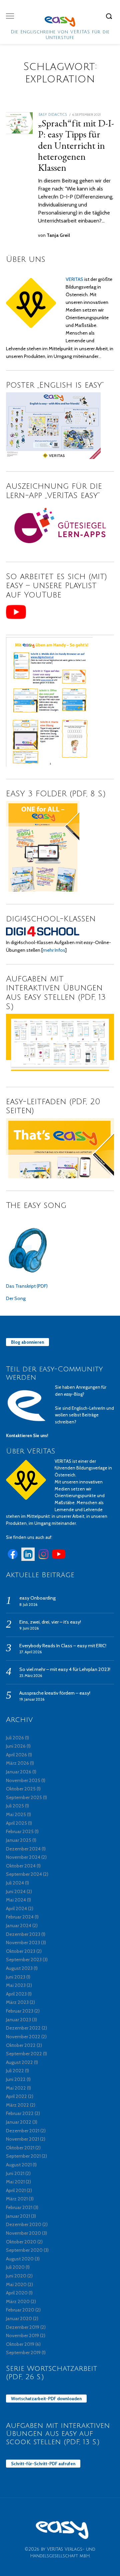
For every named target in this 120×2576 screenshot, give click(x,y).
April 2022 (16, 2096)
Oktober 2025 (21, 1789)
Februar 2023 (20, 2011)
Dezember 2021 (23, 2131)
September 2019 (23, 2352)
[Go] (110, 16)
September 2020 (24, 2250)
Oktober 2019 (20, 2344)
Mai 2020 (16, 2284)
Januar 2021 (18, 2216)
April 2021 (16, 2190)
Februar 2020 (20, 2310)
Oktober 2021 (20, 2148)
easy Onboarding (37, 1598)
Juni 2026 (16, 1746)
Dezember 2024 (23, 1849)
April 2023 (16, 1994)
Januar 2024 (19, 1925)
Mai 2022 (16, 2088)
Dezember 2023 (23, 1934)
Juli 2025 (15, 1806)
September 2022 (24, 2054)
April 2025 (16, 1823)
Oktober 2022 (21, 2045)
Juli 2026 (15, 1738)
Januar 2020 (19, 2318)
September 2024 (24, 1874)
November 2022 (23, 2037)
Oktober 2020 (21, 2242)
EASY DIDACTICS (53, 115)
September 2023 (24, 1960)
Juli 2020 (15, 2267)
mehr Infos (54, 950)
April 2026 (16, 1755)
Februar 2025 (20, 1831)
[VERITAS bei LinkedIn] (28, 1559)
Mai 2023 (16, 1985)
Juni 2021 (15, 2173)
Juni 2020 (16, 2276)
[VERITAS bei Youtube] (59, 1559)
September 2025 (24, 1797)
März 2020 (18, 2301)
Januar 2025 (19, 1840)
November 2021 (22, 2139)
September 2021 (23, 2156)
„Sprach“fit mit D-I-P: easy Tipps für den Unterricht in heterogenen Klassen (76, 145)
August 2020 (20, 2259)
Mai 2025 (16, 1814)
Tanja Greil (58, 235)
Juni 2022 (16, 2079)
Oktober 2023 (21, 1951)
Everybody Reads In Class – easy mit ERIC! (63, 1646)
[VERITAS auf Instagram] (43, 1559)
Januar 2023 (18, 2020)
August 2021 (19, 2165)
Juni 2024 (16, 1891)
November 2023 (23, 1943)
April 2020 (17, 2293)
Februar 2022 (20, 2113)
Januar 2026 (19, 1772)
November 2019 (22, 2335)
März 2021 (17, 2199)
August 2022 (19, 2062)
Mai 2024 (16, 1900)
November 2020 (23, 2233)
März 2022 (17, 2105)
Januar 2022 (19, 2122)
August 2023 (19, 1968)
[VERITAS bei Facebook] (13, 1559)
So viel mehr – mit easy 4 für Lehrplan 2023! (65, 1669)
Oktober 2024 (21, 1866)
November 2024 (23, 1857)
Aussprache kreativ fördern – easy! (55, 1693)
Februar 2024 (20, 1917)
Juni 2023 (16, 1977)
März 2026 (17, 1763)
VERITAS (74, 279)
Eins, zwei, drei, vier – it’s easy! (50, 1622)
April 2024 (16, 1908)
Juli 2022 (15, 2071)
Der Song (16, 1298)
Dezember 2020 (24, 2224)
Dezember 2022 (23, 2028)
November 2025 (23, 1780)
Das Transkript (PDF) (27, 1286)
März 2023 (17, 2002)
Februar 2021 (19, 2207)
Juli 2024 (15, 1883)
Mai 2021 (15, 2182)
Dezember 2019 (23, 2327)
